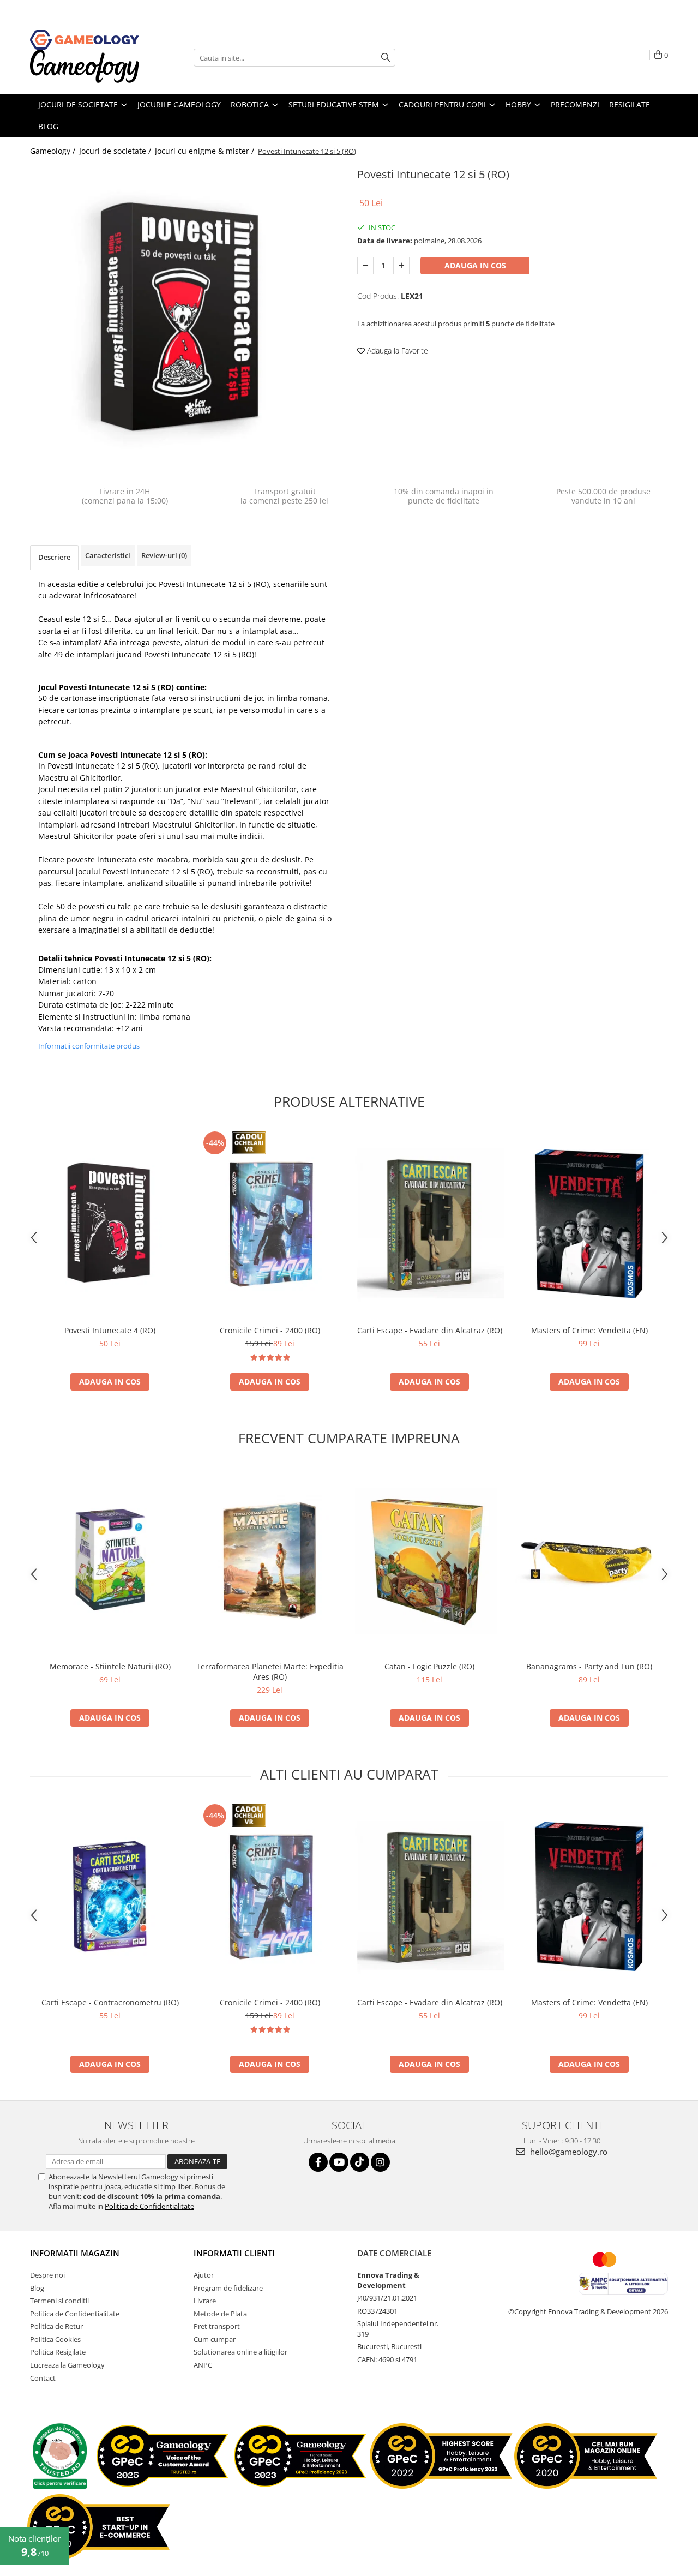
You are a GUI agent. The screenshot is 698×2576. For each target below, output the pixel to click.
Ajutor (204, 2275)
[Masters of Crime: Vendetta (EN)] (589, 1224)
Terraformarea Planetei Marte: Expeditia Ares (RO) (270, 1672)
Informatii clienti (234, 2253)
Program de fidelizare (228, 2288)
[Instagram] (380, 2162)
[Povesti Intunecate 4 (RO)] (110, 1224)
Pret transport (217, 2326)
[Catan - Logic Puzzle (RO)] (429, 1560)
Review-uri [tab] (164, 555)
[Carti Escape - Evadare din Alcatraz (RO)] (429, 1224)
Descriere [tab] (54, 557)
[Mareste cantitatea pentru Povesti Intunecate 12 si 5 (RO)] (401, 266)
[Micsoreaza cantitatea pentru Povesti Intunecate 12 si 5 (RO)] (365, 266)
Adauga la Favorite (396, 351)
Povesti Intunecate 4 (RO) (110, 1330)
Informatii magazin (75, 2253)
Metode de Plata (220, 2314)
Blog (37, 2288)
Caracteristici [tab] (108, 555)
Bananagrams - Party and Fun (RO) (589, 1666)
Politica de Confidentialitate (149, 2206)
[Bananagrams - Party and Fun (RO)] (589, 1560)
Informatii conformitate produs (89, 1046)
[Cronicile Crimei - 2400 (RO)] (270, 1224)
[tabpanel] (185, 319)
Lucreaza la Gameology (67, 2365)
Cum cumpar (215, 2339)
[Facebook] (318, 2162)
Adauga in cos (475, 265)
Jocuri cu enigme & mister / (206, 151)
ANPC (203, 2365)
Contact (43, 2378)
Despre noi (47, 2275)
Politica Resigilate (58, 2352)
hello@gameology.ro (568, 2152)
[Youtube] (339, 2162)
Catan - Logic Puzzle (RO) (429, 1666)
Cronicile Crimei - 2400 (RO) (270, 1330)
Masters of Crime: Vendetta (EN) (589, 1330)
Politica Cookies (55, 2339)
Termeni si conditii (59, 2301)
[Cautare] (386, 58)
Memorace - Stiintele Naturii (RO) (110, 1666)
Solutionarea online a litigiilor (240, 2352)
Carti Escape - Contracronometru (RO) (110, 2002)
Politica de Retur (56, 2326)
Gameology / (54, 151)
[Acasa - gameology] (85, 40)
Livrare (205, 2301)
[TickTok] (360, 2162)
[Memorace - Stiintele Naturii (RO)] (110, 1560)
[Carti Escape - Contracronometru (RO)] (110, 1897)
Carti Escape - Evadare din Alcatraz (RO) (430, 1330)
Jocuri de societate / (116, 151)
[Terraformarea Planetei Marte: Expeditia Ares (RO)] (270, 1560)
